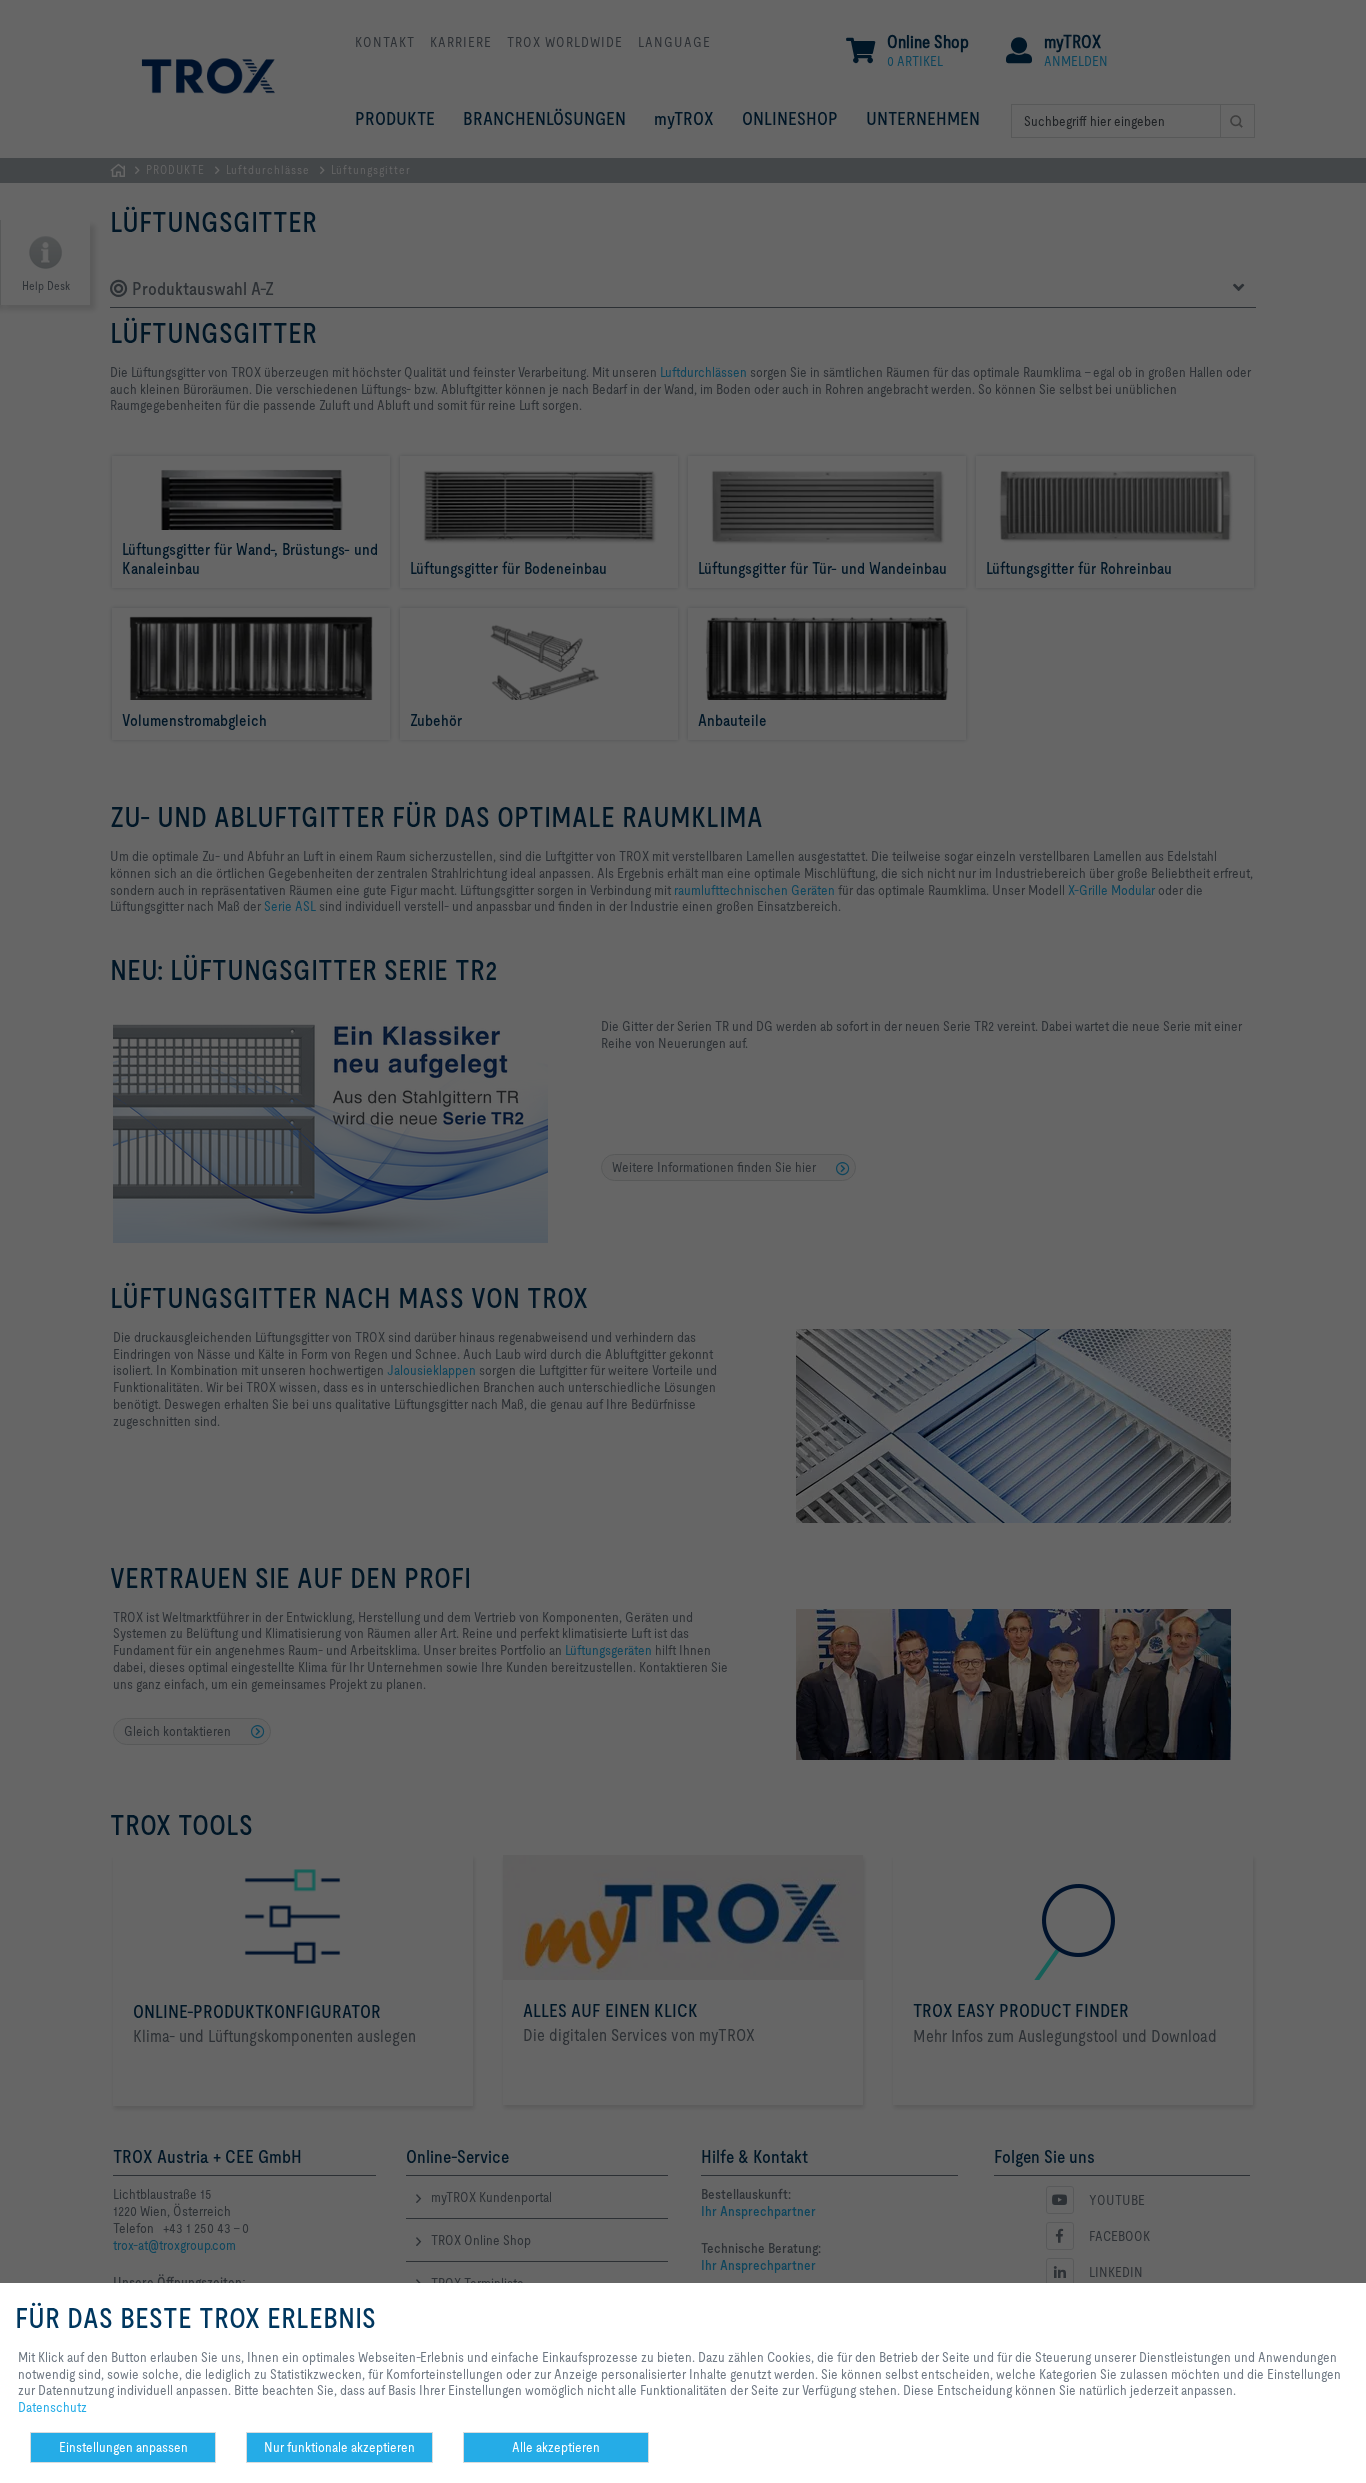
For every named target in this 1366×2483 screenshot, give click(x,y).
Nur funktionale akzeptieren (339, 2447)
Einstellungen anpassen (123, 2447)
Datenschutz (52, 2407)
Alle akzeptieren (556, 2447)
